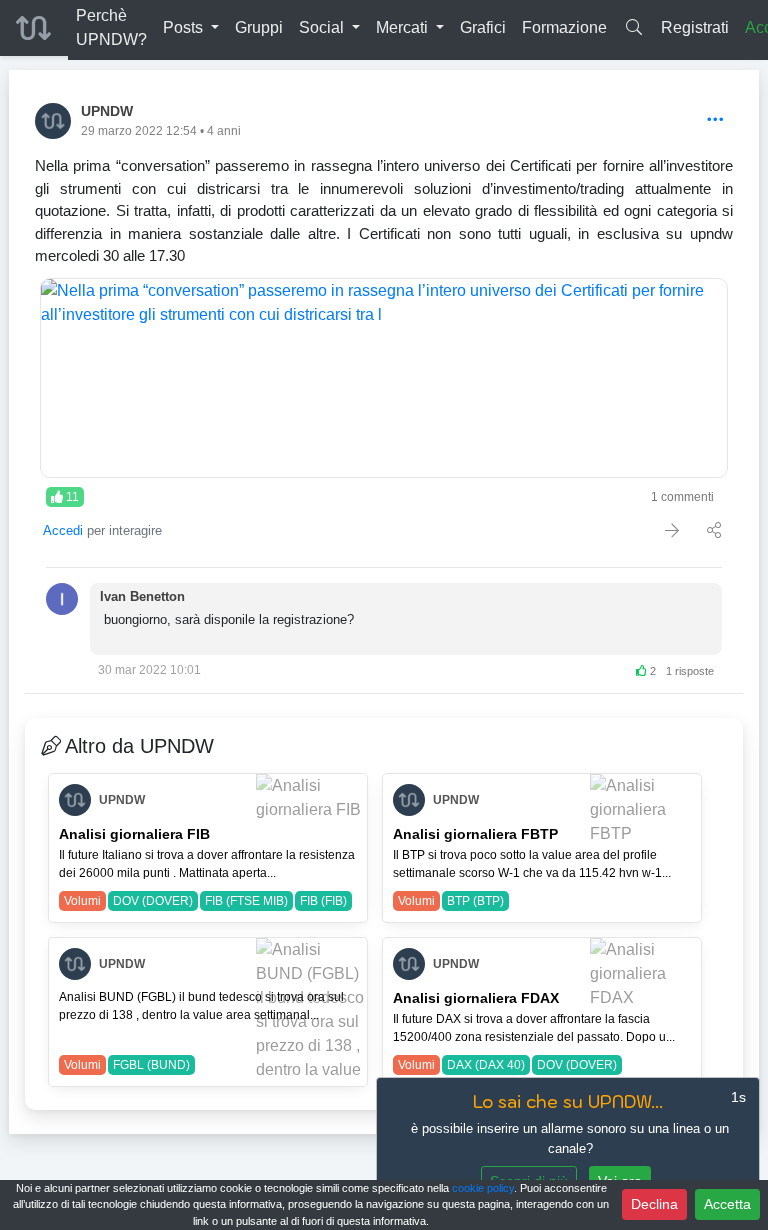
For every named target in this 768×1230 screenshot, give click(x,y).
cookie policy (483, 1188)
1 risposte (690, 671)
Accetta (727, 1204)
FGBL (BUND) (151, 1065)
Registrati (695, 27)
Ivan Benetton (142, 596)
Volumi (82, 901)
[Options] (715, 120)
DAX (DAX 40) (486, 1065)
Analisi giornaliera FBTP (475, 834)
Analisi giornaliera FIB (134, 834)
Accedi (63, 530)
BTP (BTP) (475, 901)
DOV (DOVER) (153, 901)
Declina (654, 1204)
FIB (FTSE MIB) (246, 901)
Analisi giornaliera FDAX (476, 998)
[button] (191, 28)
